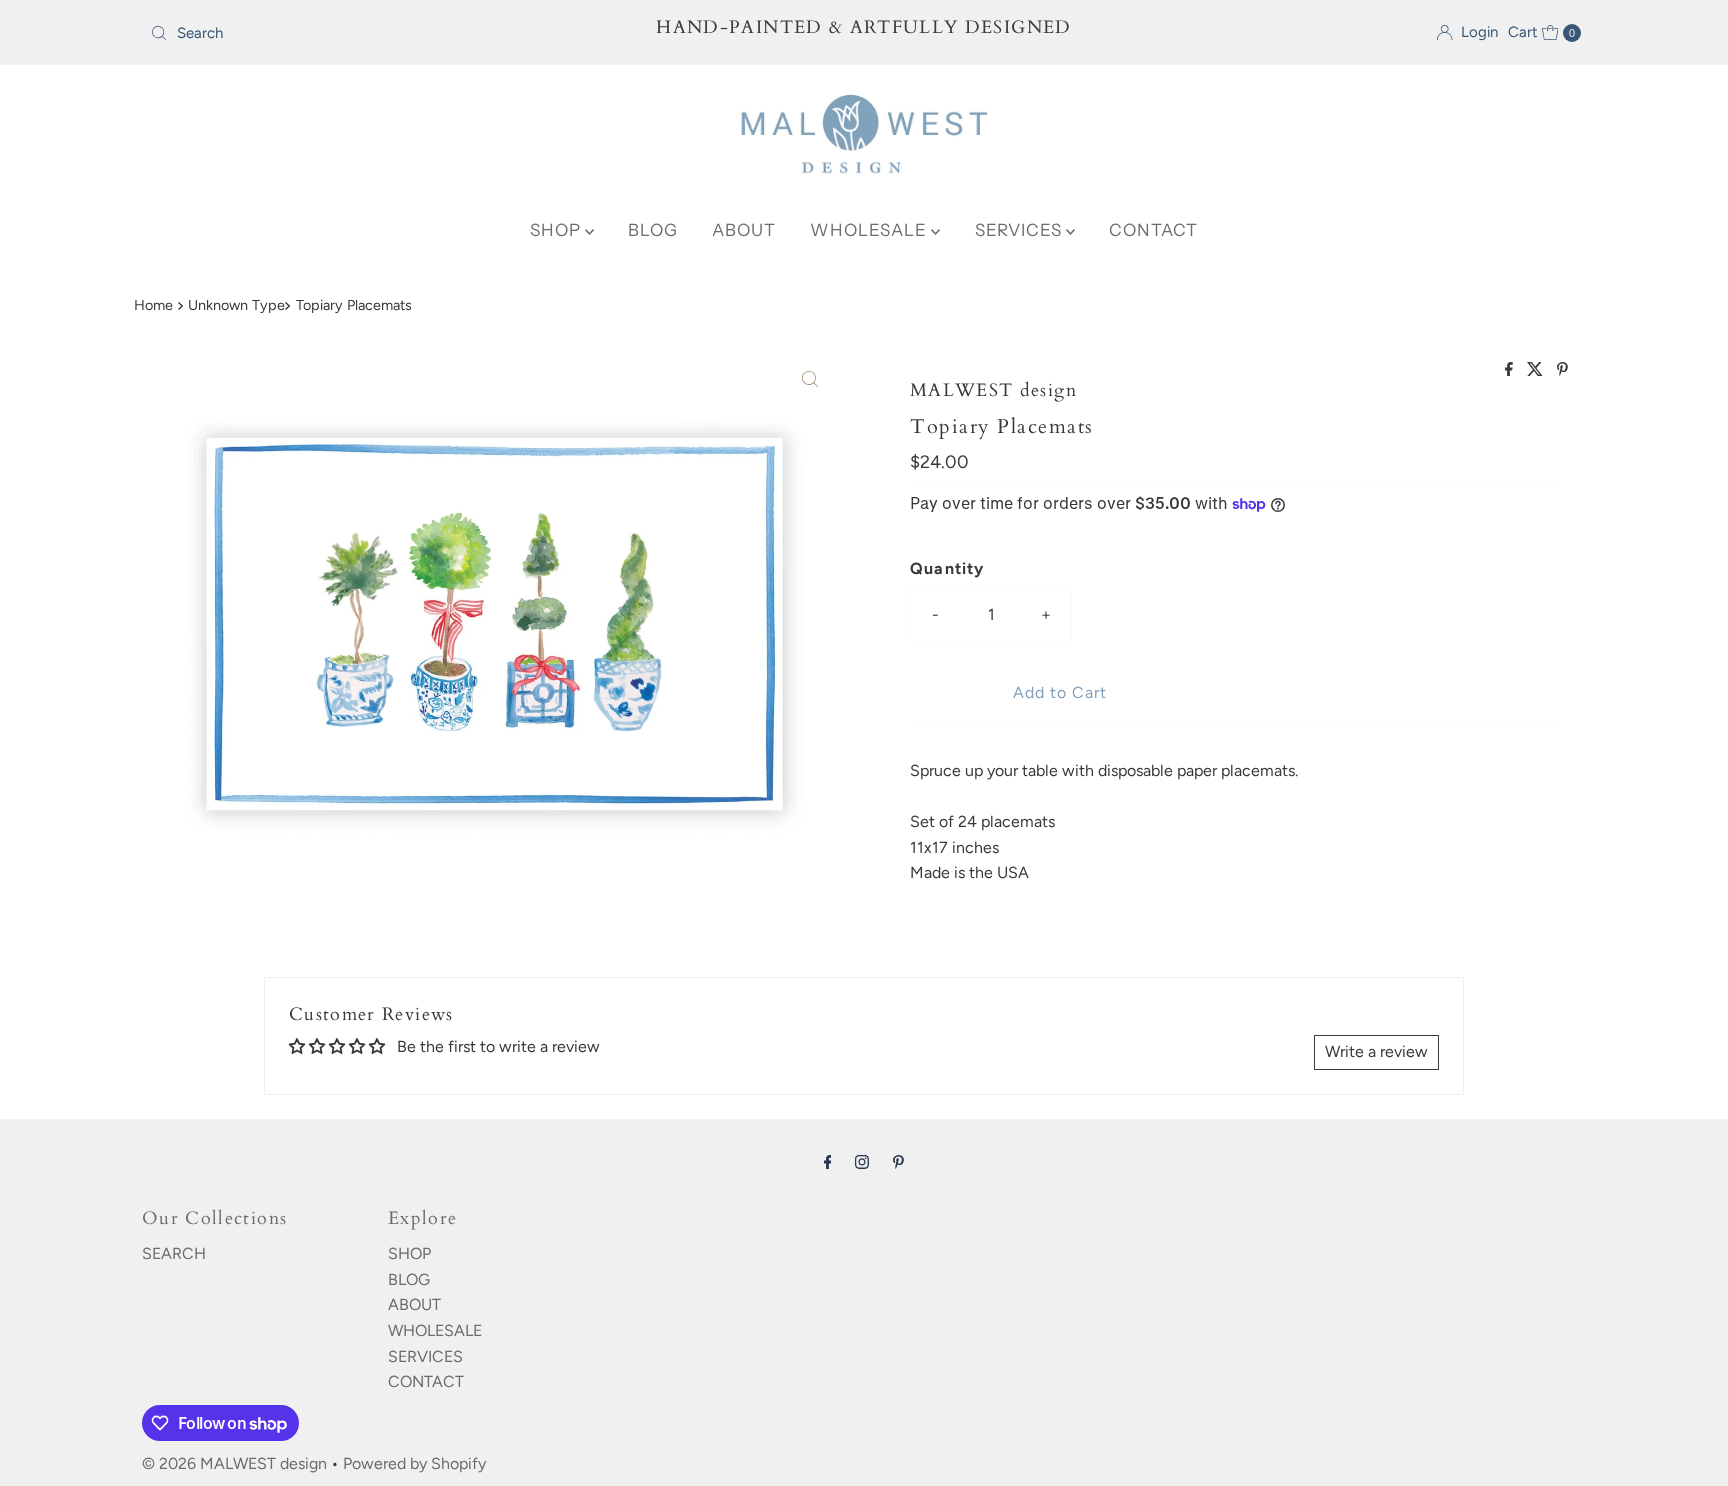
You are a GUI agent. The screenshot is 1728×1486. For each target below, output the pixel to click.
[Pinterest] (898, 1162)
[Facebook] (828, 1162)
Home (153, 305)
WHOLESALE (870, 230)
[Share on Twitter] (1537, 370)
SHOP (557, 230)
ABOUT (744, 230)
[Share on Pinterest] (1562, 370)
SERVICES (1020, 230)
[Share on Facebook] (1511, 370)
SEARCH (174, 1253)
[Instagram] (862, 1162)
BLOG (653, 230)
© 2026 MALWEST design (234, 1463)
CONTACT (1153, 230)
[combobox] (377, 33)
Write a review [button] (1376, 1051)
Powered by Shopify (414, 1463)
